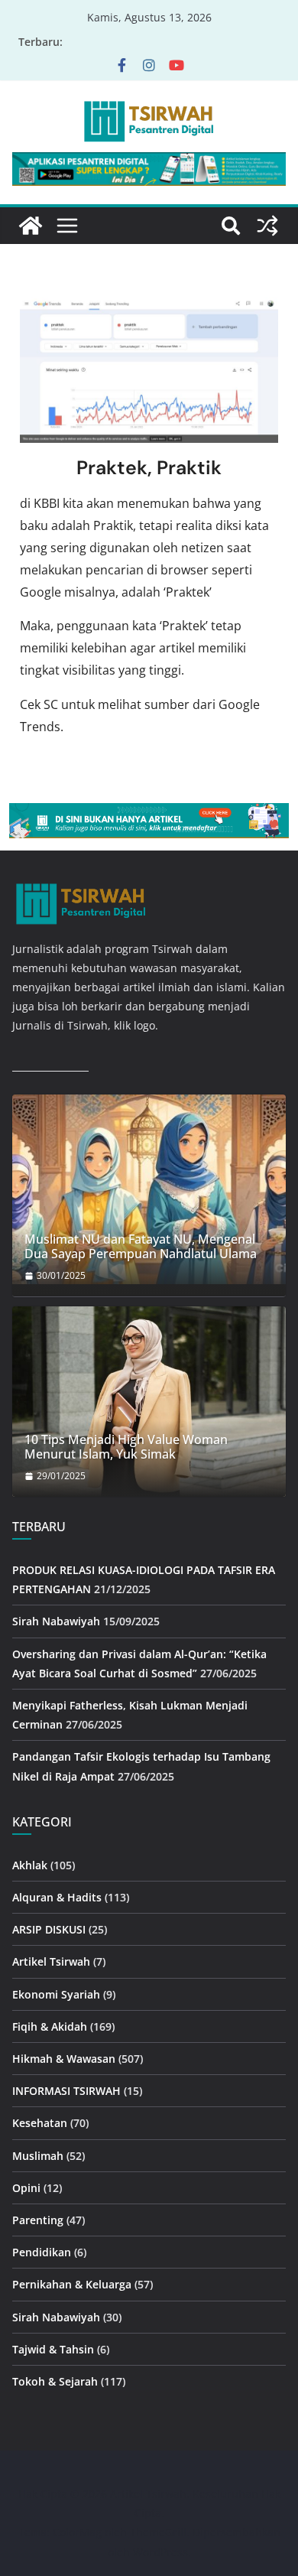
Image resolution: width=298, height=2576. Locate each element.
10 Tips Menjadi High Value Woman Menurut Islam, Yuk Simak (126, 1447)
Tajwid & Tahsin (53, 2349)
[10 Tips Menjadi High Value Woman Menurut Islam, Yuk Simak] (149, 1402)
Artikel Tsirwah (51, 1961)
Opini (26, 2188)
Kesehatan (40, 2123)
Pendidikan (42, 2252)
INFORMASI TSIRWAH (66, 2091)
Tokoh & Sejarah (55, 2381)
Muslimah (38, 2156)
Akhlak (30, 1865)
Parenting (38, 2220)
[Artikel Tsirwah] (31, 226)
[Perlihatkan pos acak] (267, 226)
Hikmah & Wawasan (64, 2059)
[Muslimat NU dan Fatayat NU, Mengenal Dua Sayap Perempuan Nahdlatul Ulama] (149, 1189)
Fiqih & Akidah (50, 2026)
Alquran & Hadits (57, 1897)
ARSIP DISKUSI (49, 1929)
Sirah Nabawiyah (56, 1621)
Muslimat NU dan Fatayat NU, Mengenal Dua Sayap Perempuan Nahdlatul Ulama (141, 1247)
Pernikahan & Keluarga (72, 2284)
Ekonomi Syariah (56, 1994)
